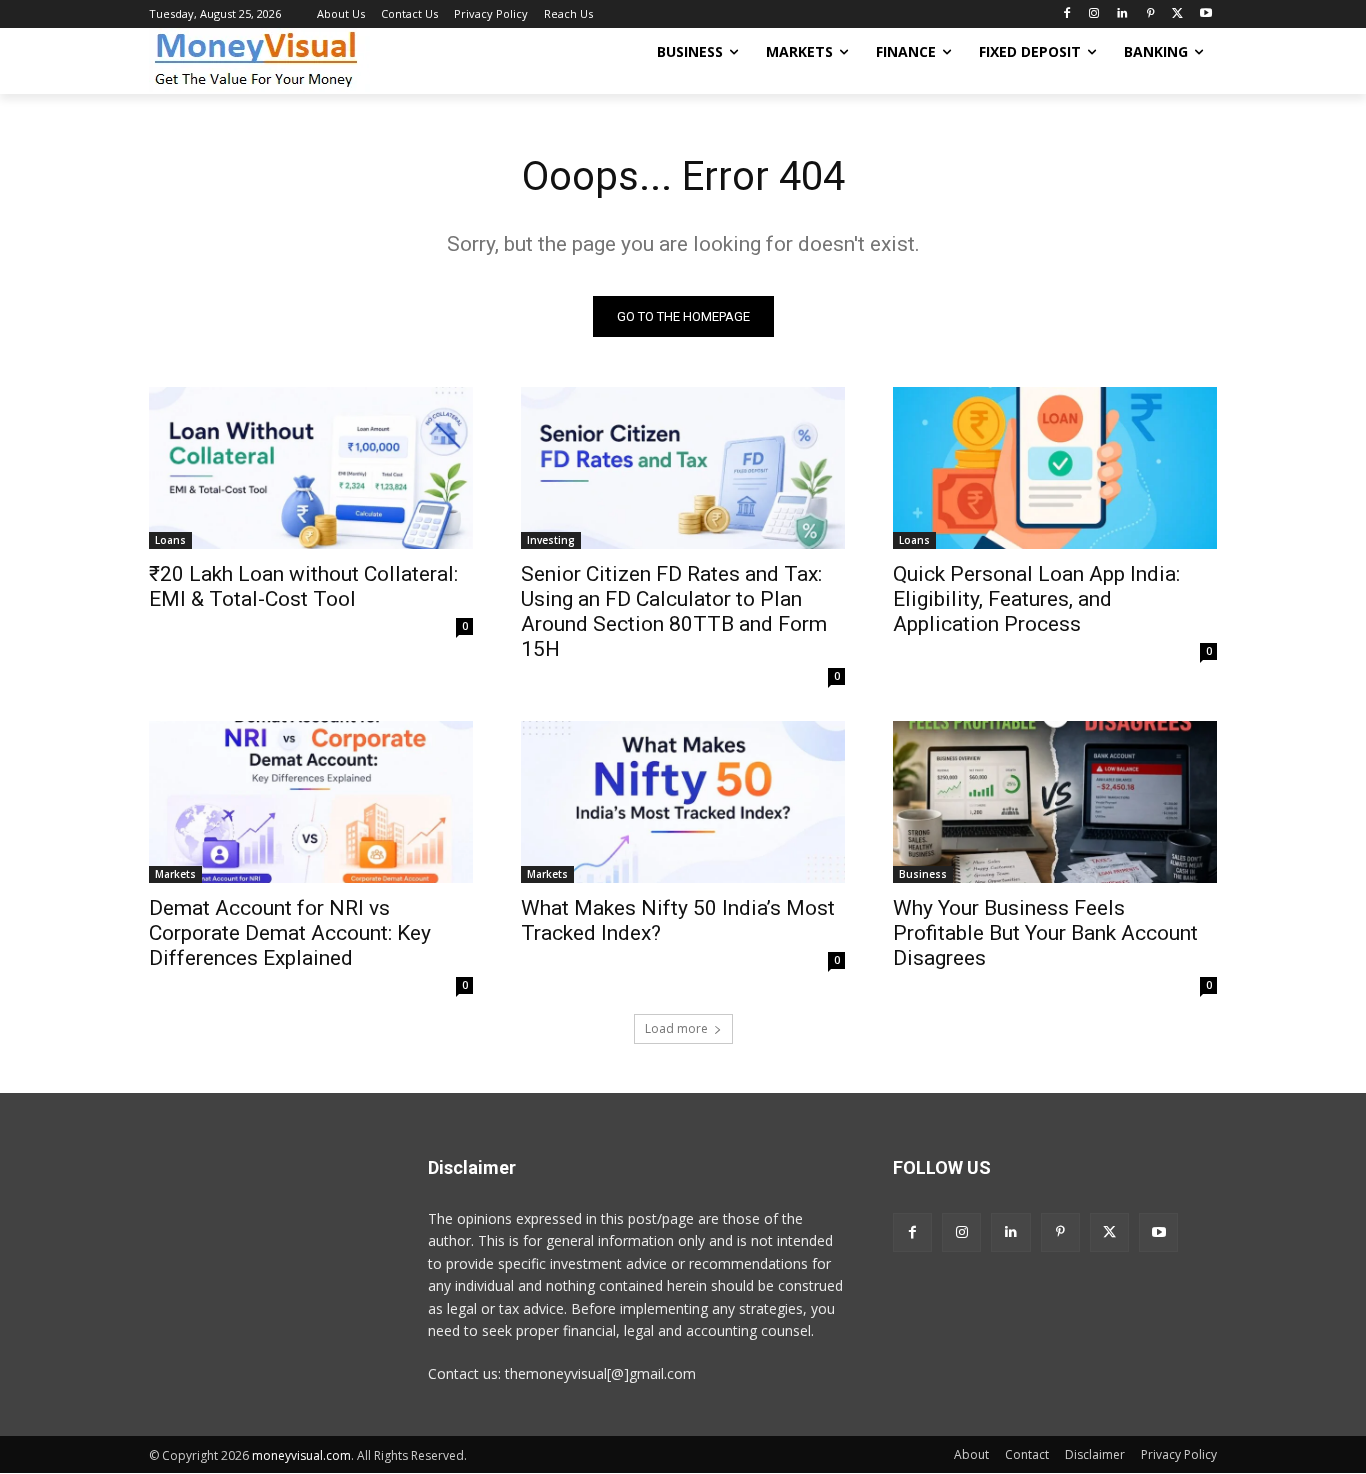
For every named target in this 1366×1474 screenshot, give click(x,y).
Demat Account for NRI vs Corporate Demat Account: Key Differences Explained (290, 933)
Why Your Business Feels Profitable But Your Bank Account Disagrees (1045, 933)
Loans (170, 540)
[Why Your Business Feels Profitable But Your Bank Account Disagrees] (1055, 802)
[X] (1177, 14)
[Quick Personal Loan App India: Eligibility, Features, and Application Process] (1055, 468)
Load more (676, 1028)
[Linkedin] (1122, 14)
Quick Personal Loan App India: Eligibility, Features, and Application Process (1036, 599)
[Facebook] (1066, 14)
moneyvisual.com (301, 1455)
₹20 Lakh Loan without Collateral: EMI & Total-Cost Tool (303, 586)
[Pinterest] (1150, 14)
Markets (175, 874)
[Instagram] (1094, 14)
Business (923, 874)
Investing (551, 540)
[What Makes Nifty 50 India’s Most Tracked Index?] (683, 802)
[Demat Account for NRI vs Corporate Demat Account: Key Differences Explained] (311, 802)
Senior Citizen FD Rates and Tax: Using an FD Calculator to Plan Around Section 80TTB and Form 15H (674, 611)
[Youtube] (1205, 14)
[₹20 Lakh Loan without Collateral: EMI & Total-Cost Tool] (311, 468)
